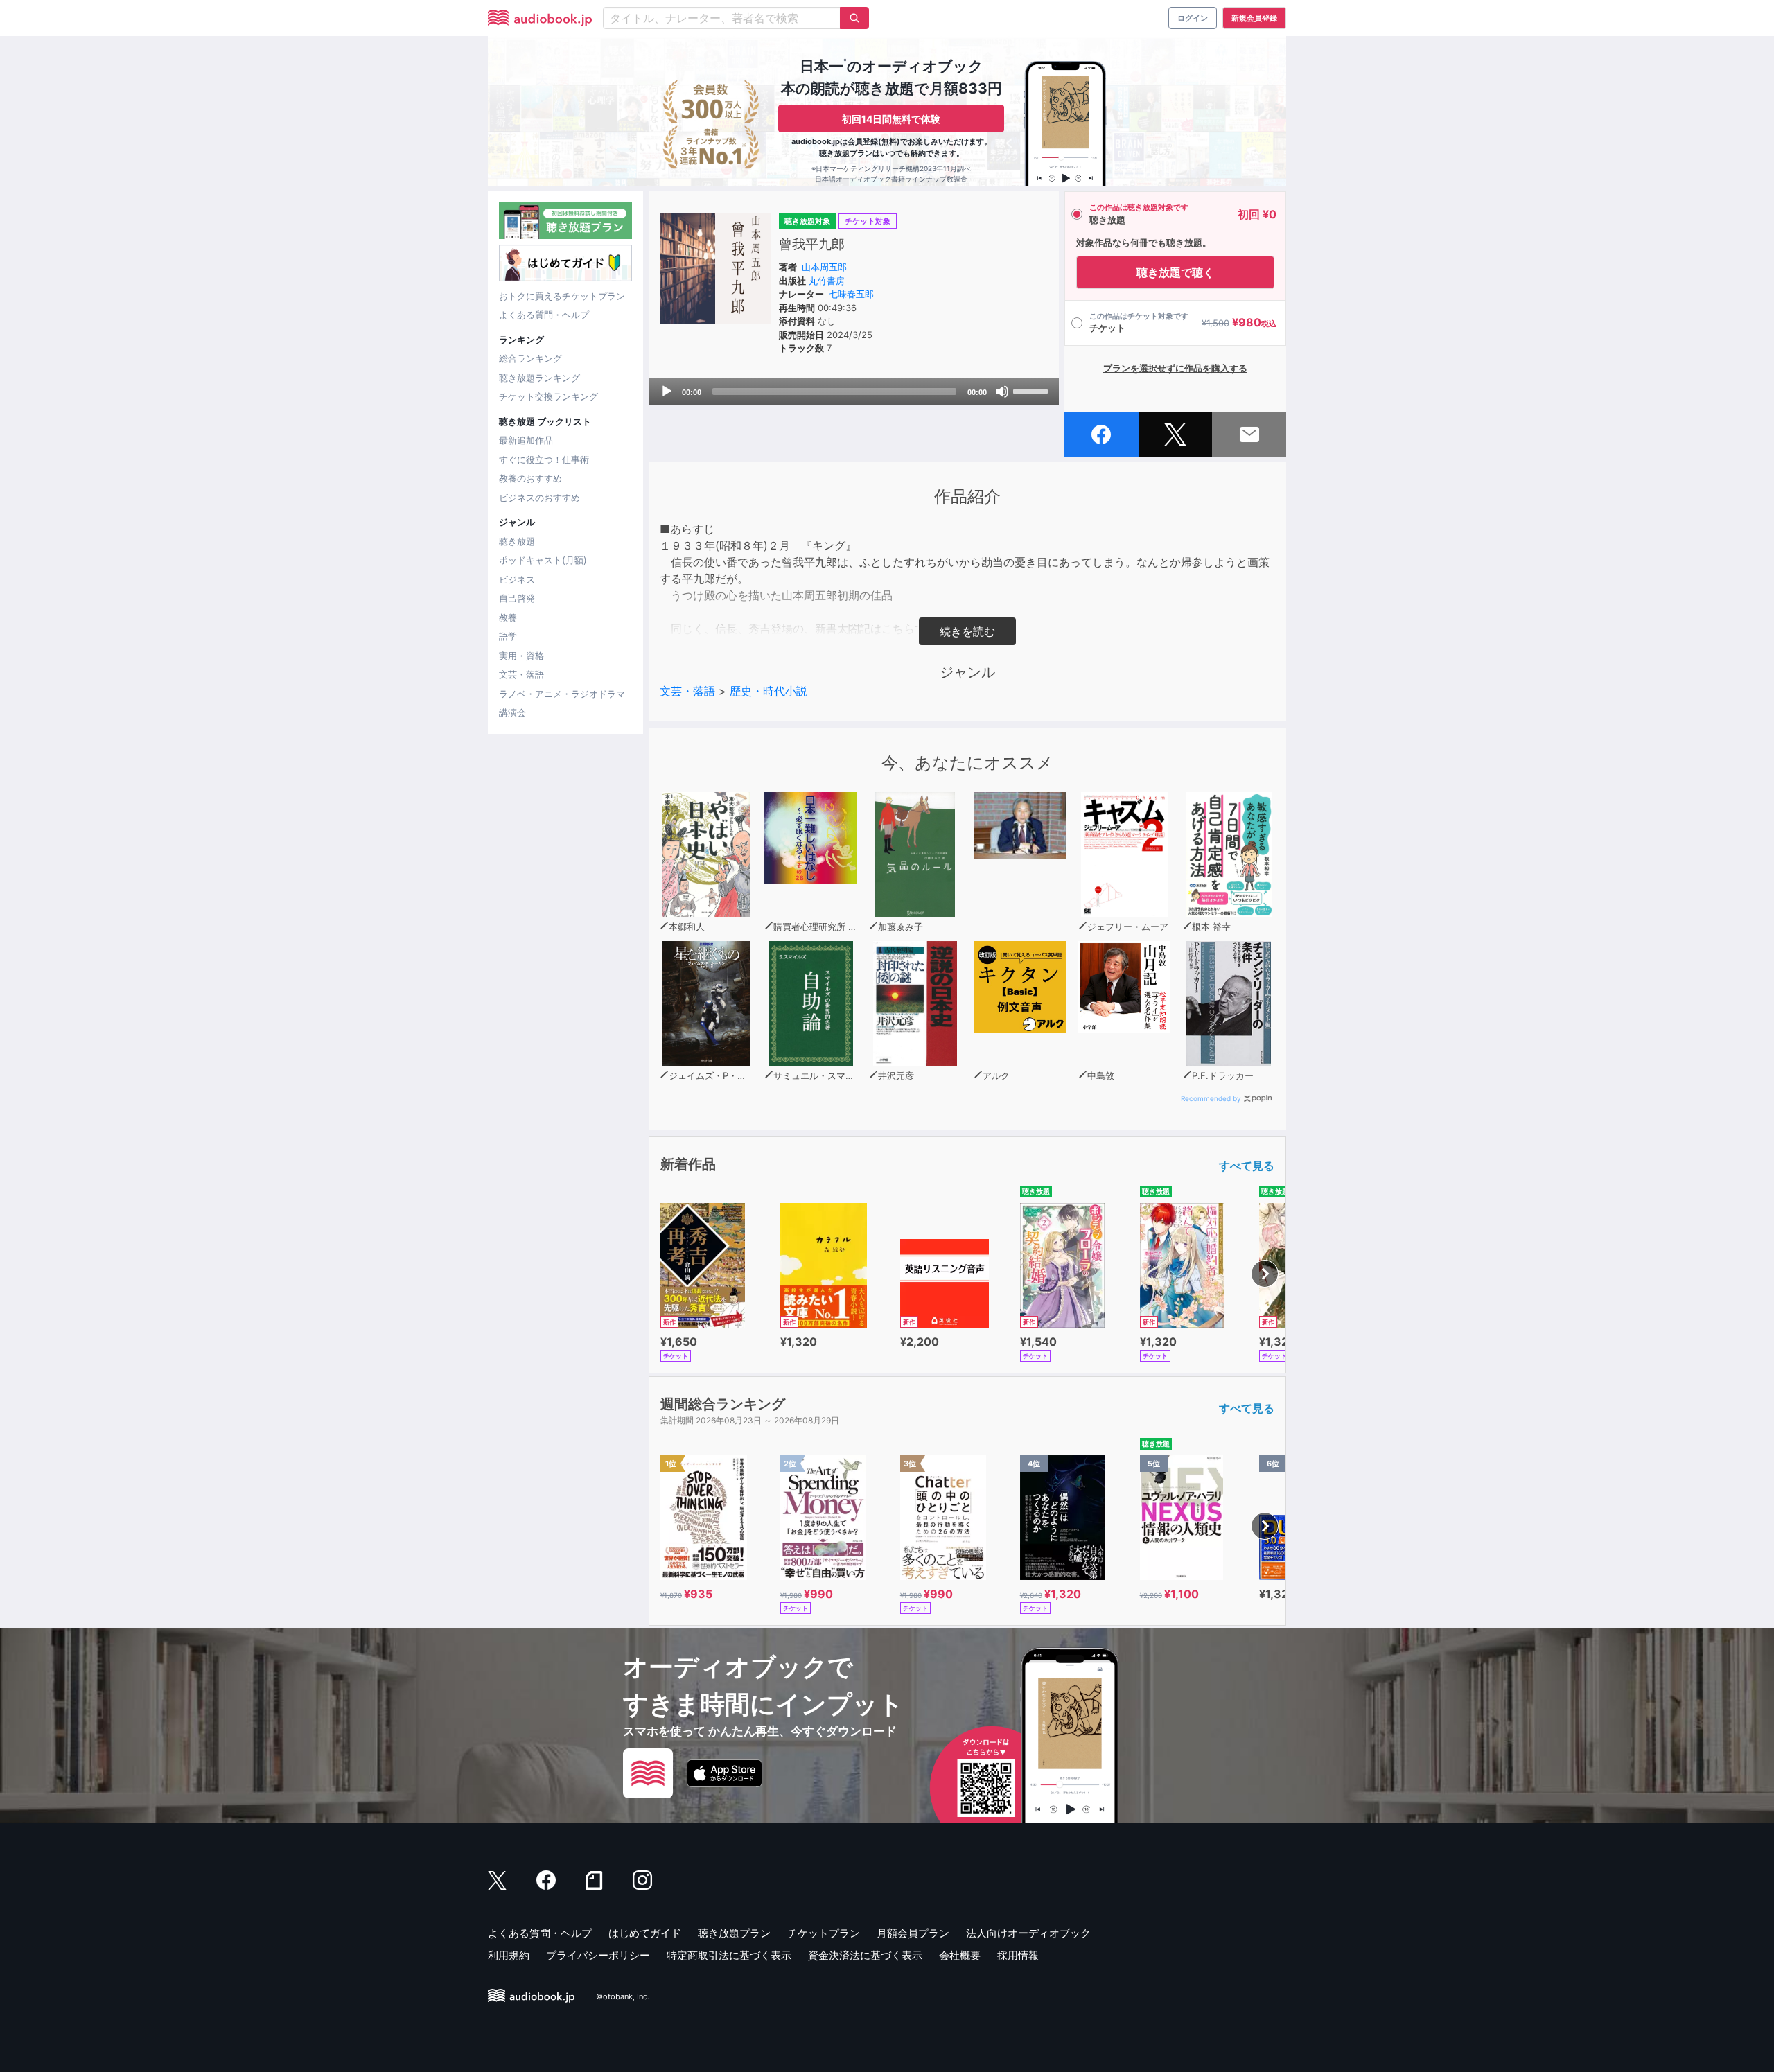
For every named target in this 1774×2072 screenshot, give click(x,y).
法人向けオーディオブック (1028, 1933)
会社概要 (960, 1955)
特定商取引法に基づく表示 (729, 1955)
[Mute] (1002, 392)
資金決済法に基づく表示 (865, 1955)
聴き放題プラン (734, 1933)
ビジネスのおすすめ (539, 498)
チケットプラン (824, 1933)
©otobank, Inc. (623, 1996)
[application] (854, 392)
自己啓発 (517, 598)
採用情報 (1018, 1955)
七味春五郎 (851, 294)
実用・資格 (521, 656)
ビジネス (517, 579)
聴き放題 (517, 541)
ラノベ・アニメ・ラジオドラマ (562, 694)
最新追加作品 (526, 440)
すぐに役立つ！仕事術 (544, 459)
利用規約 (509, 1955)
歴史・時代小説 (769, 691)
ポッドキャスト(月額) (543, 560)
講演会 (512, 712)
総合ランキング (530, 358)
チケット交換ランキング (548, 396)
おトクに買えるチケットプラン (562, 296)
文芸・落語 (521, 674)
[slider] (1033, 390)
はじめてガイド (645, 1933)
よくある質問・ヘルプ (544, 315)
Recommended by (1211, 1098)
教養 (508, 617)
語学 (508, 636)
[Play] (667, 392)
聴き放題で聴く (1175, 272)
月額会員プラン (913, 1933)
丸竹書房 (827, 281)
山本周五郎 (824, 267)
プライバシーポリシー (598, 1955)
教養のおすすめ (530, 478)
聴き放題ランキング (539, 378)
